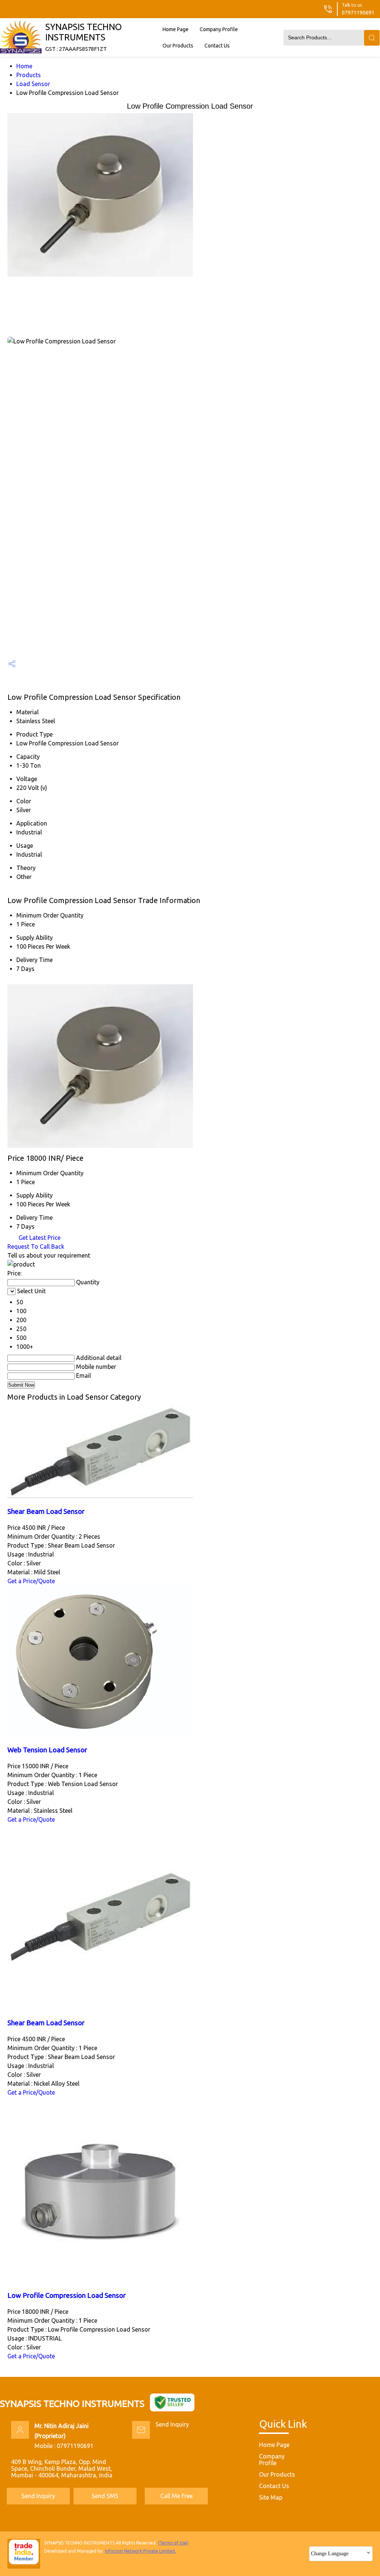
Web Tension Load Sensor (47, 1750)
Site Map (271, 2497)
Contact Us (217, 46)
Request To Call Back (36, 1246)
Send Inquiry (172, 2424)
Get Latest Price (39, 1238)
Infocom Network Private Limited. (140, 2551)
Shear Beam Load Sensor (46, 1511)
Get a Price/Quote (31, 1581)
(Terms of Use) (173, 2543)
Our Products (178, 46)
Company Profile (219, 29)
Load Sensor (33, 84)
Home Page (176, 29)
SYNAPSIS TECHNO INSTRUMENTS (83, 37)
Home (24, 66)
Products (29, 75)
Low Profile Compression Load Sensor (67, 2295)
